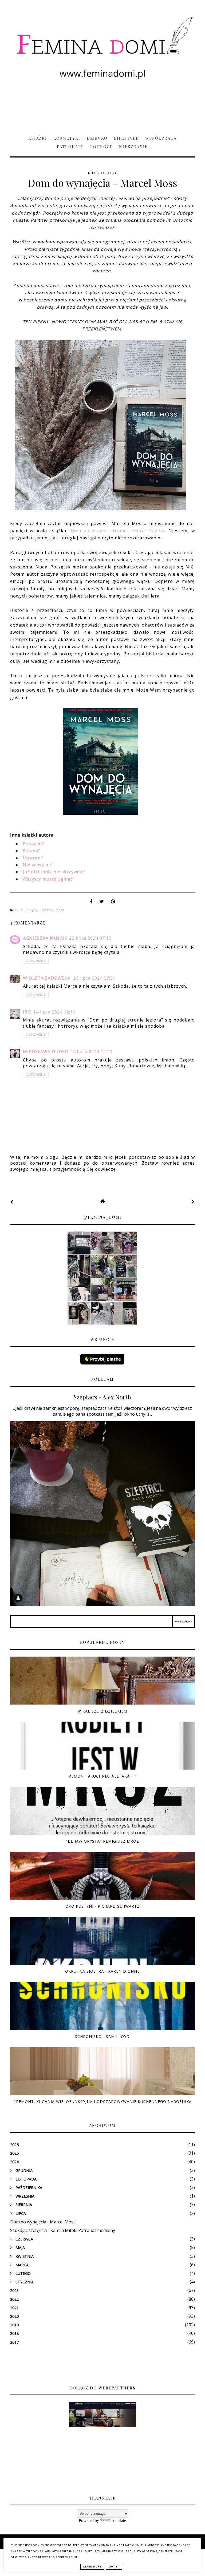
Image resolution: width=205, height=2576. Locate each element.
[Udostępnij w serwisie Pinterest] (113, 903)
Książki (38, 138)
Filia (19, 910)
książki (33, 910)
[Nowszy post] (12, 1202)
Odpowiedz (36, 961)
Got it (114, 2567)
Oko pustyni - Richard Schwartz (102, 1906)
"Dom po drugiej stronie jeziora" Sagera (117, 531)
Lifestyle (126, 138)
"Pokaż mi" (33, 844)
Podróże (101, 147)
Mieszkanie (133, 147)
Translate (118, 2520)
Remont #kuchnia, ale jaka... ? (102, 1776)
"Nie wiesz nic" (37, 865)
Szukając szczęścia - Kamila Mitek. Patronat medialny (63, 2230)
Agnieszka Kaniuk (45, 938)
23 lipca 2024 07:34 (94, 978)
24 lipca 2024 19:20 (91, 1052)
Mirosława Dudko (46, 1052)
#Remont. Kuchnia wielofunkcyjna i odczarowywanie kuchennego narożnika (102, 2101)
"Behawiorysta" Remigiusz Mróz (102, 1841)
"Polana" (30, 851)
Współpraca (161, 138)
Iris (27, 1012)
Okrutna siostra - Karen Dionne (102, 1971)
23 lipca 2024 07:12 (90, 938)
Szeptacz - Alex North (102, 1397)
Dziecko (97, 138)
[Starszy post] (193, 1202)
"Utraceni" (32, 858)
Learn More (92, 2567)
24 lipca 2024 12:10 (54, 1012)
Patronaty (70, 147)
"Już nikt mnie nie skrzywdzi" (53, 872)
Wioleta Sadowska (47, 978)
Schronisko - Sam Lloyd (102, 2036)
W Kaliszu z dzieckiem (102, 1711)
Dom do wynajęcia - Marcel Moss (43, 2222)
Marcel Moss (53, 910)
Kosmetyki (67, 138)
